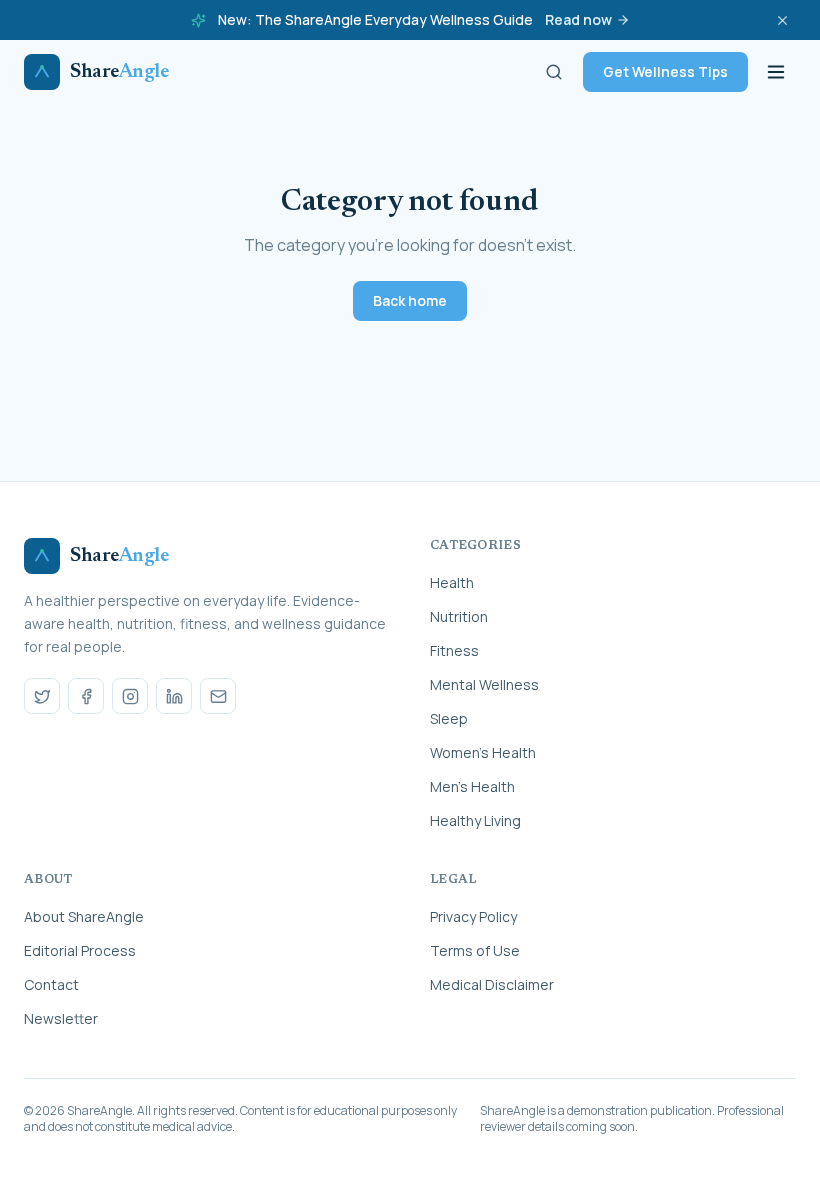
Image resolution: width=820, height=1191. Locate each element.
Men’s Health (472, 786)
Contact (51, 984)
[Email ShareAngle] (218, 696)
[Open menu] (776, 72)
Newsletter (61, 1018)
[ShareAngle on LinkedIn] (174, 696)
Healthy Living (475, 820)
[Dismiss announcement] (782, 20)
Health (452, 582)
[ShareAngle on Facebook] (86, 696)
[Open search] (554, 72)
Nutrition (459, 616)
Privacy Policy (473, 916)
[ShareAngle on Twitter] (42, 696)
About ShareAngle (84, 916)
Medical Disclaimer (492, 984)
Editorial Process (80, 950)
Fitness (454, 650)
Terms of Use (475, 950)
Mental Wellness (484, 684)
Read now (578, 19)
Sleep (449, 718)
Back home (410, 300)
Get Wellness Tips (665, 71)
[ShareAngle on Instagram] (130, 696)
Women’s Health (483, 752)
